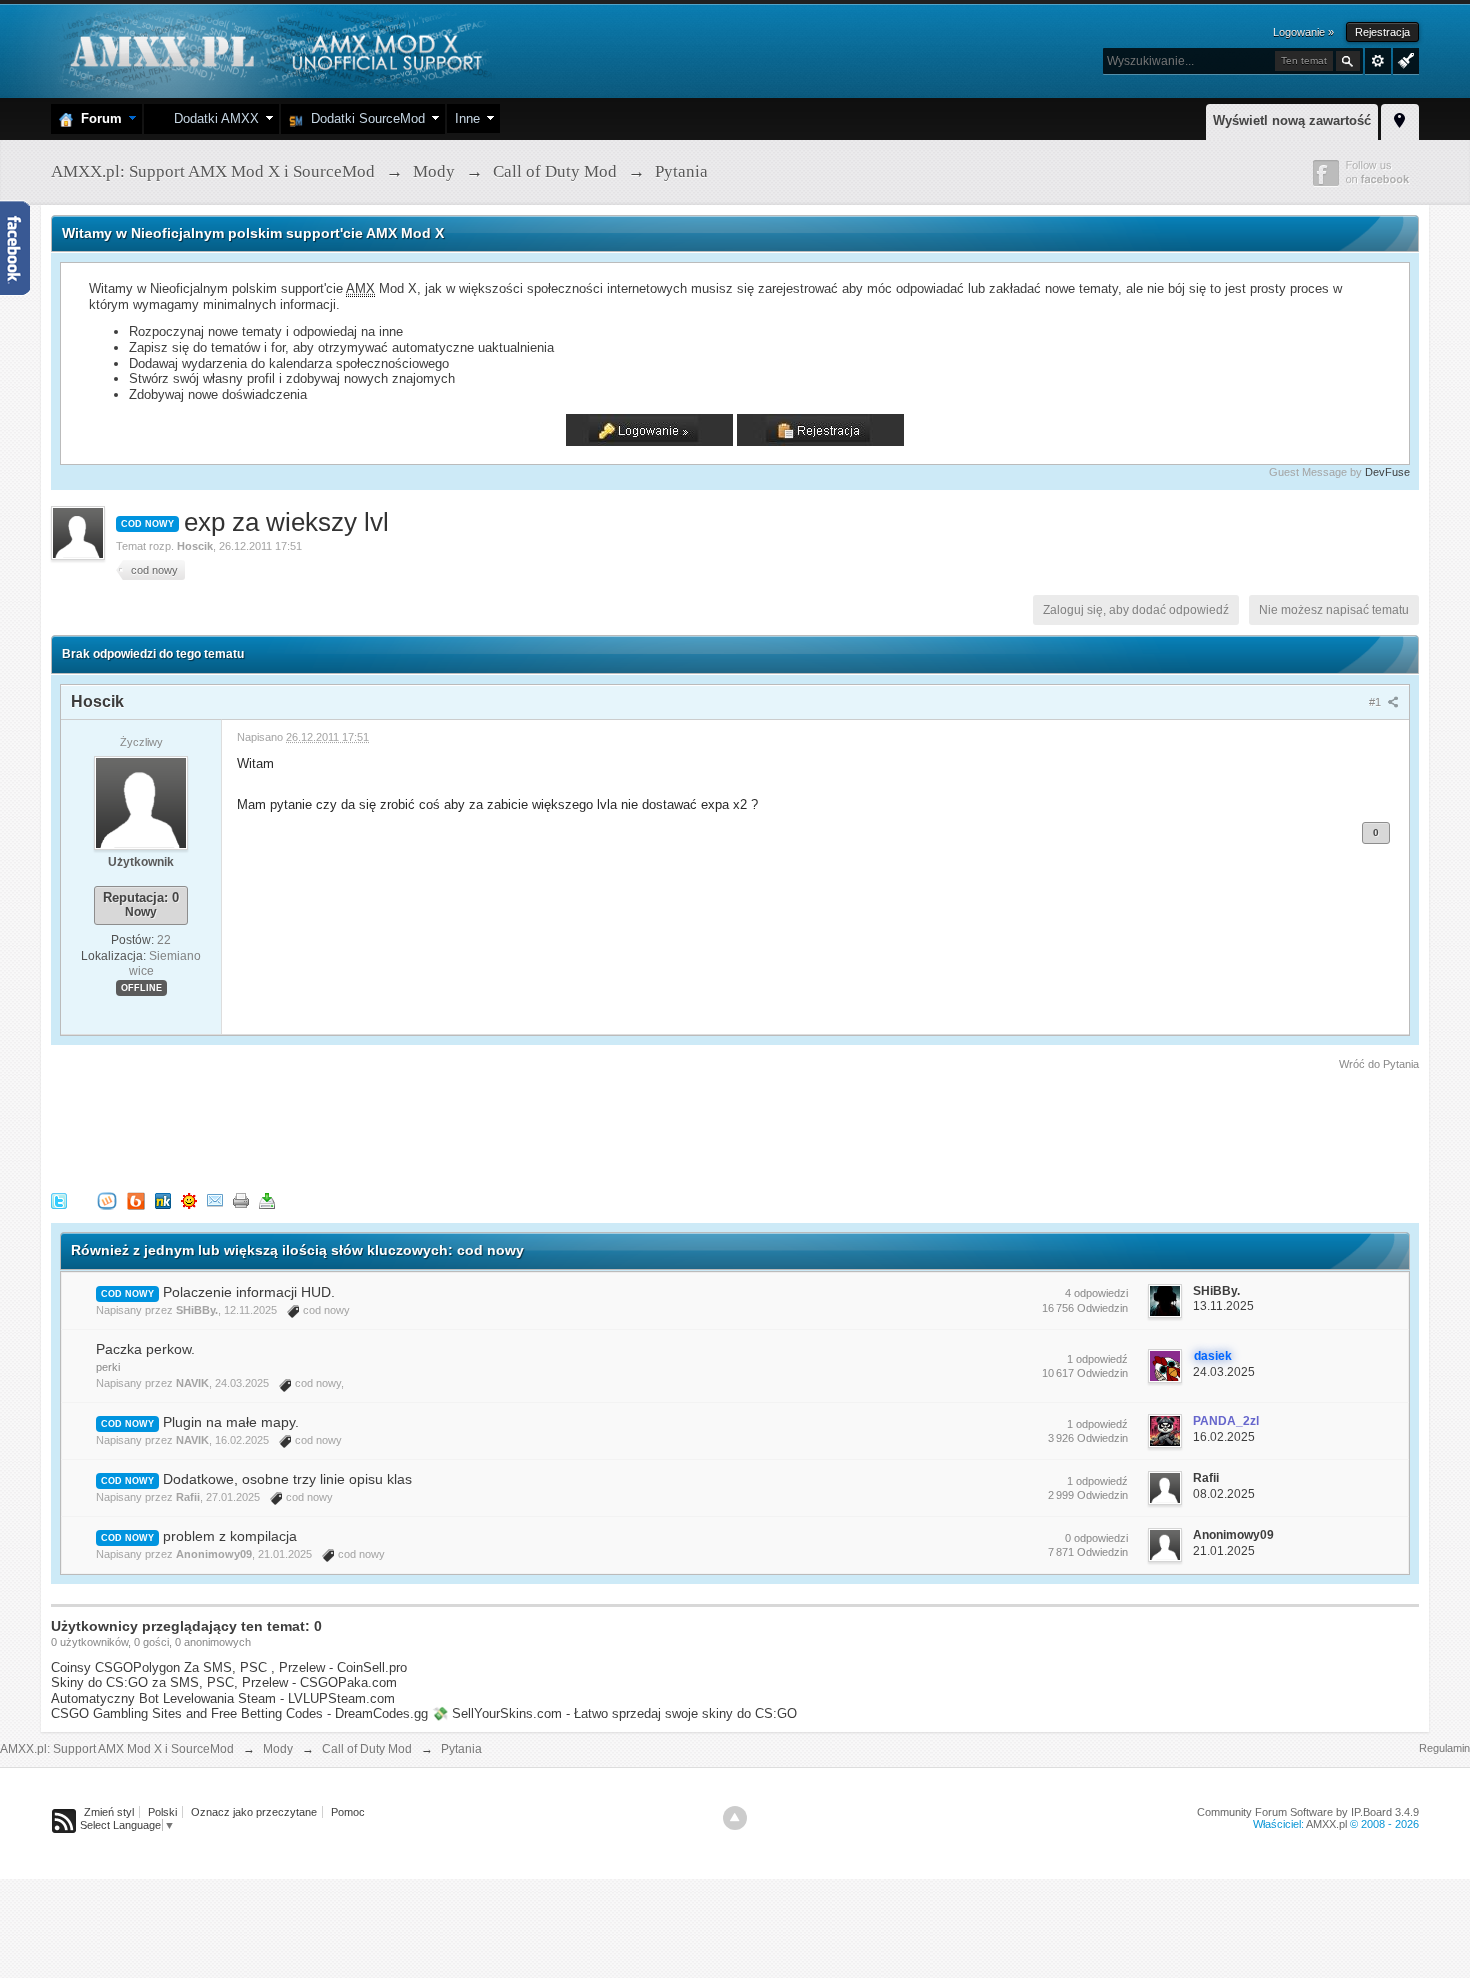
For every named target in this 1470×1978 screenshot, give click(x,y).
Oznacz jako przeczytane (254, 1812)
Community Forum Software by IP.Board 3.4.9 (1308, 1812)
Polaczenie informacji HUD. (249, 1292)
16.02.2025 (1224, 1437)
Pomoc (348, 1812)
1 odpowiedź (1097, 1359)
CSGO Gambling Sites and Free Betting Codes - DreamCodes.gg (239, 1713)
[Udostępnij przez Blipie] (136, 1199)
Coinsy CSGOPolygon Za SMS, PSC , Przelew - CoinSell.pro (229, 1667)
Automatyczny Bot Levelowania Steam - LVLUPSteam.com (223, 1698)
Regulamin (1444, 1748)
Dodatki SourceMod (364, 118)
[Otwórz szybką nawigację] (1400, 119)
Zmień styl (109, 1812)
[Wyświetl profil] (141, 802)
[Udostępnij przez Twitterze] (59, 1199)
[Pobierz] (267, 1199)
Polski (162, 1812)
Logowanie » (1303, 32)
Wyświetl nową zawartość (1292, 120)
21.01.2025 (1224, 1551)
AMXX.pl (1326, 1824)
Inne (467, 118)
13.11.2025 (1223, 1306)
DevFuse (1387, 472)
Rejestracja (1382, 32)
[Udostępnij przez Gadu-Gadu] (189, 1199)
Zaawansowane (1378, 61)
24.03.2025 (1224, 1372)
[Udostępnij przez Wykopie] (107, 1199)
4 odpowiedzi (1096, 1293)
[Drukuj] (241, 1199)
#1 (1376, 702)
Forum (97, 118)
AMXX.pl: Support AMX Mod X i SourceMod (117, 1749)
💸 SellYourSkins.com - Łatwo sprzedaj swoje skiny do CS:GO (614, 1713)
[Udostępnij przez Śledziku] (163, 1199)
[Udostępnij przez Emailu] (215, 1199)
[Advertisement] (415, 1128)
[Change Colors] (1403, 59)
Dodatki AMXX (212, 118)
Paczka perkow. (145, 1349)
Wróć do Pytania (1379, 1064)
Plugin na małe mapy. (231, 1422)
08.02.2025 (1224, 1494)
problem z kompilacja (230, 1536)
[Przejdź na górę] (735, 1818)
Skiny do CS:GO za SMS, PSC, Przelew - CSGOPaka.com (224, 1682)
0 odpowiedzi (1096, 1538)
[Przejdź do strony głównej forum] (273, 49)
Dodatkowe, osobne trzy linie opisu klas (287, 1479)
